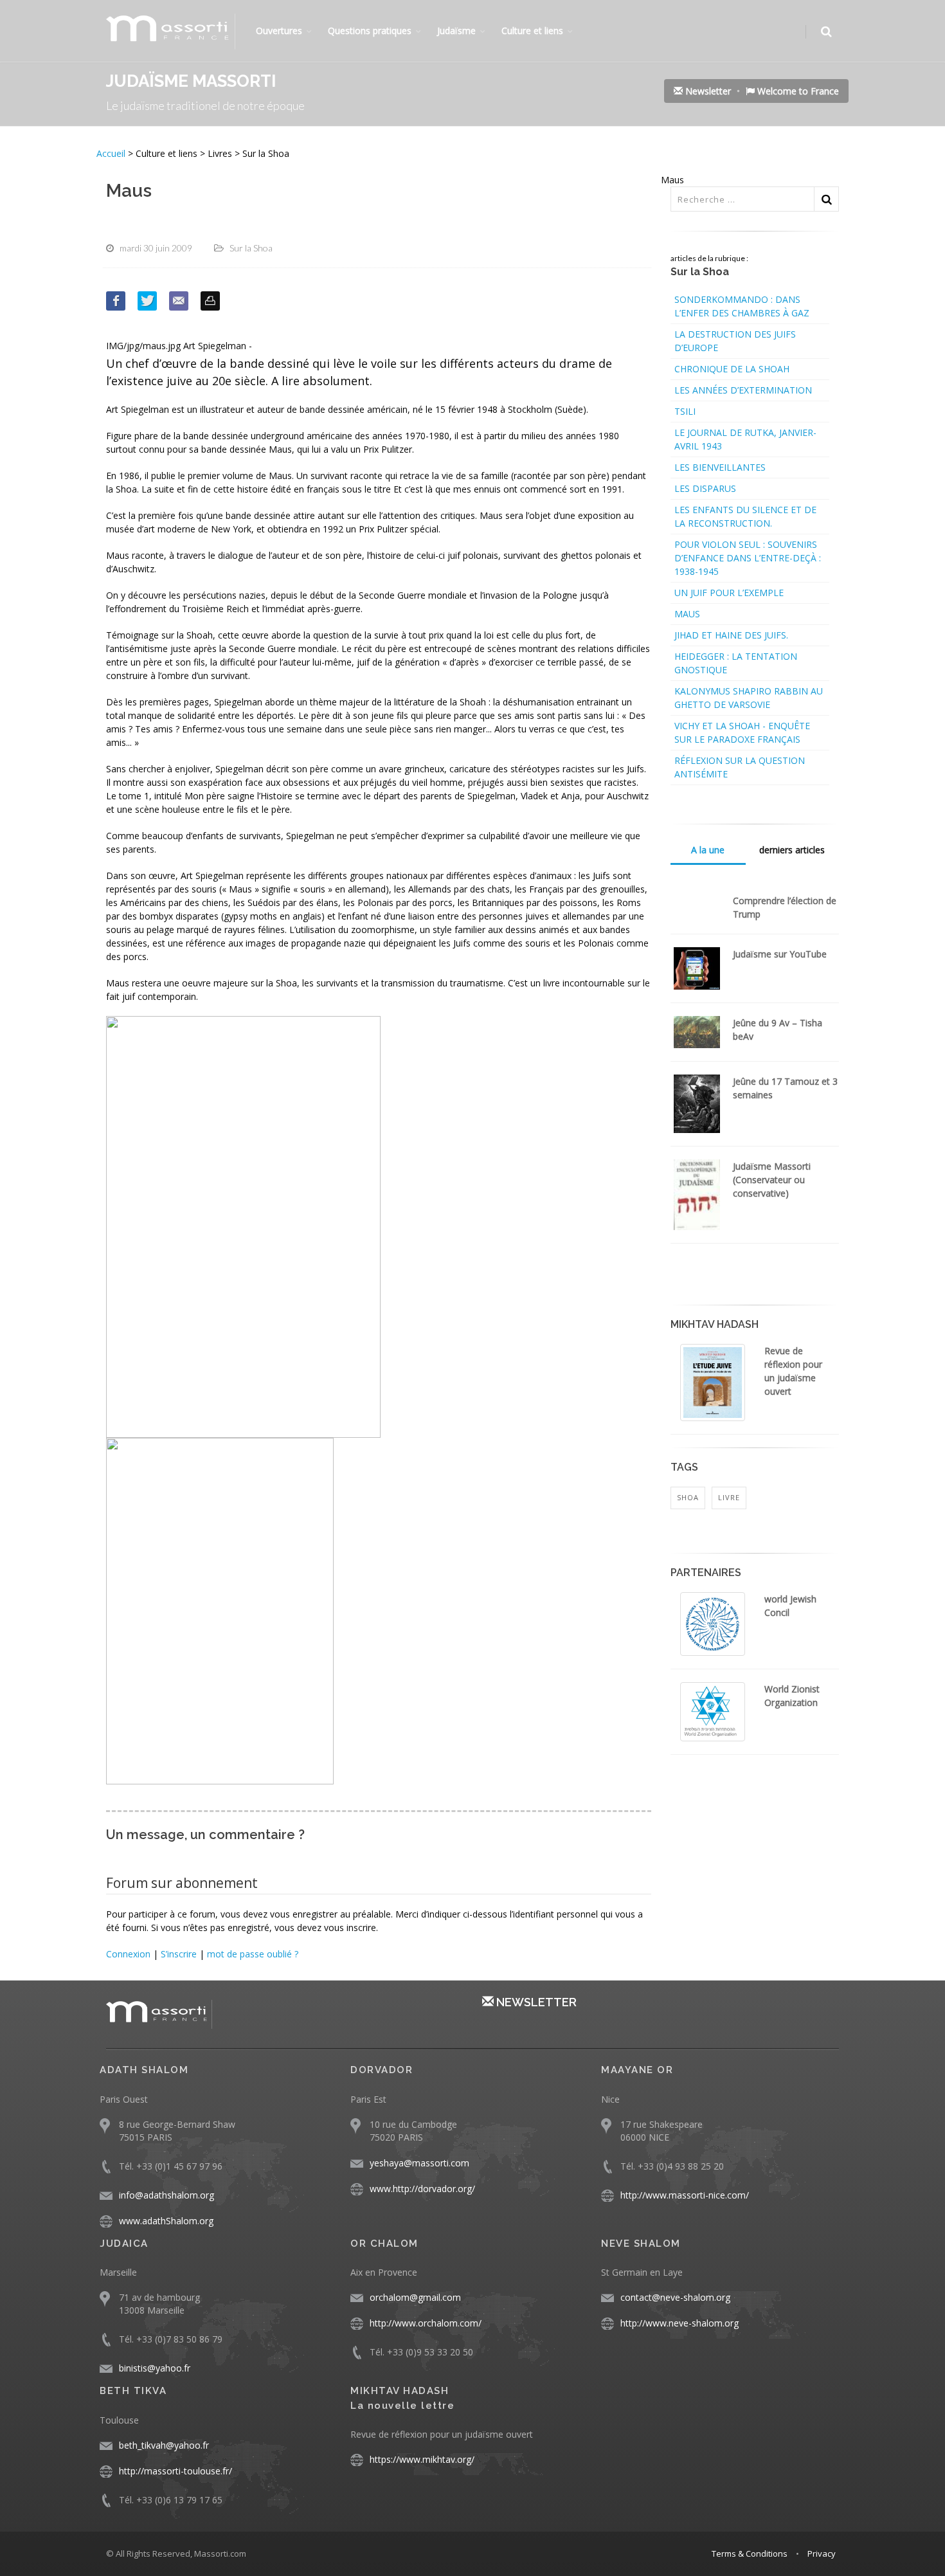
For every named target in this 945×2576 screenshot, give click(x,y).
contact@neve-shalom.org (675, 2297)
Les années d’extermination (743, 390)
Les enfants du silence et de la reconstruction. (745, 516)
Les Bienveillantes (720, 467)
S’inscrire (179, 1954)
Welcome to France (797, 91)
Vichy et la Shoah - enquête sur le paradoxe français (742, 732)
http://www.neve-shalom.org (679, 2323)
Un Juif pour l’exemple (729, 593)
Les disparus (705, 488)
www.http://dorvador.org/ (422, 2189)
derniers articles (792, 850)
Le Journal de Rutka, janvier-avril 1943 (745, 439)
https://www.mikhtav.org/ (422, 2459)
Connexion (128, 1954)
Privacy (822, 2553)
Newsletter (707, 91)
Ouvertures (279, 31)
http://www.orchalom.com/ (426, 2323)
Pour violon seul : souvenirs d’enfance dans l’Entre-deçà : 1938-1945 (748, 558)
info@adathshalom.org (166, 2195)
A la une (708, 850)
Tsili (685, 411)
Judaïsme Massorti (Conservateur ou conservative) (772, 1180)
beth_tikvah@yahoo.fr (164, 2445)
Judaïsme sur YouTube (780, 954)
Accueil (112, 153)
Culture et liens (532, 31)
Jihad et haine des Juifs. (731, 635)
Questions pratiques (370, 31)
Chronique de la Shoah (732, 369)
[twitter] (147, 301)
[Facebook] (116, 301)
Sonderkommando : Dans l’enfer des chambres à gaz (742, 306)
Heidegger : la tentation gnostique (736, 663)
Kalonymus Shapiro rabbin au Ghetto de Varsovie (749, 698)
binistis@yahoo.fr (155, 2368)
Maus (687, 614)
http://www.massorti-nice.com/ (685, 2195)
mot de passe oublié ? (253, 1954)
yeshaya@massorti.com (419, 2163)
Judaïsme (456, 31)
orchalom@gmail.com (415, 2297)
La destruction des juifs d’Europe (735, 341)
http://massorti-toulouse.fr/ (175, 2471)
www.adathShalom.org (166, 2221)
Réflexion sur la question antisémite (740, 767)
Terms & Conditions (750, 2553)
